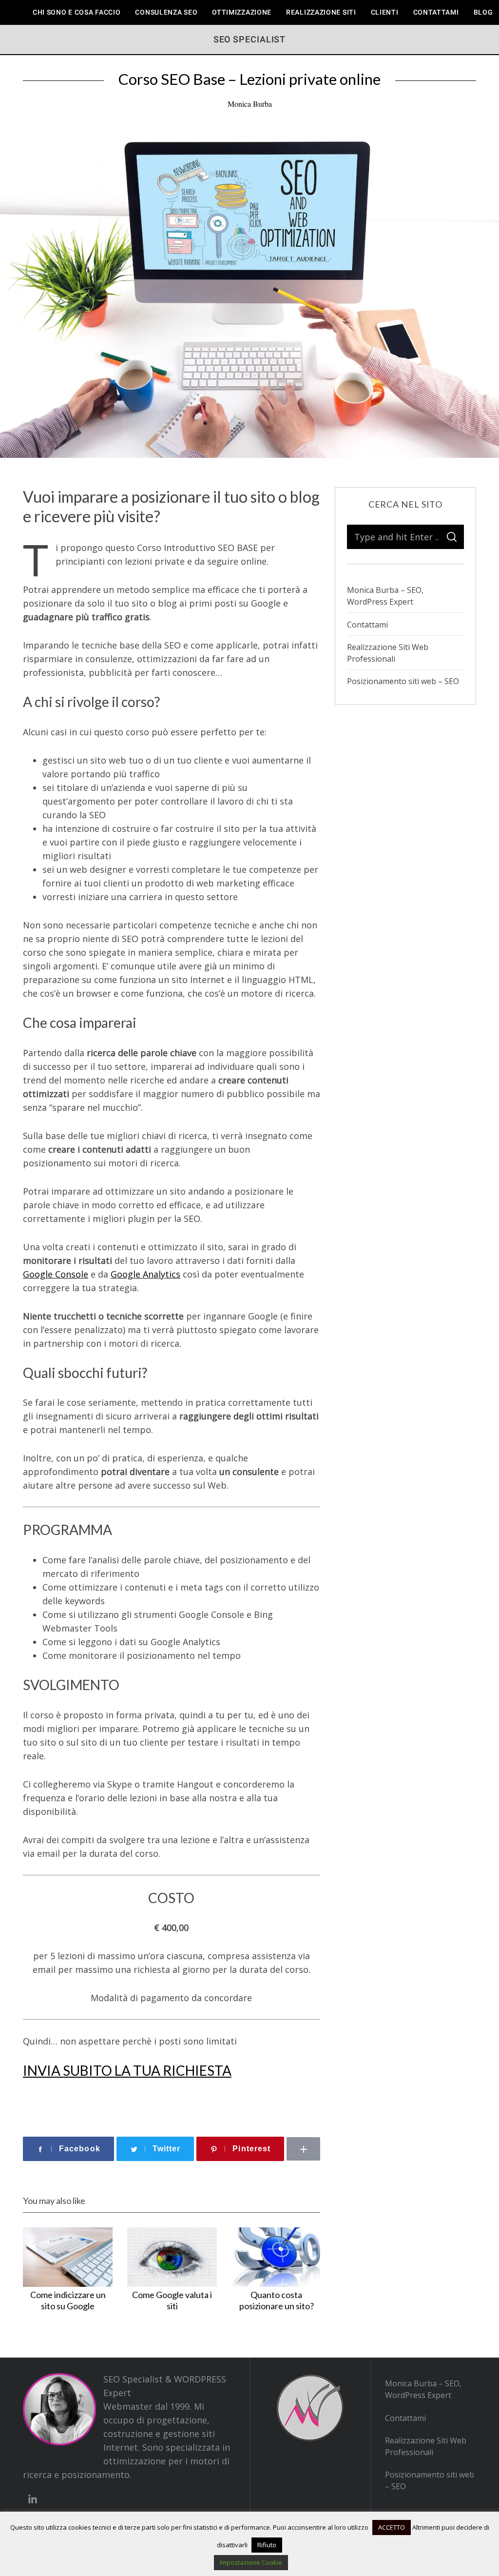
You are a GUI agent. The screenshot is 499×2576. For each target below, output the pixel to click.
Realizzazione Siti (321, 12)
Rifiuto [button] (267, 2545)
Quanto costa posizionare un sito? (277, 2300)
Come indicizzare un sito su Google (68, 2300)
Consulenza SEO (166, 12)
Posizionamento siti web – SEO (403, 681)
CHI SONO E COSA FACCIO (77, 12)
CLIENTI (385, 12)
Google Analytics (145, 1274)
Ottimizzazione (242, 12)
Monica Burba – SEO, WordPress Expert (385, 596)
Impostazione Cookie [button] (251, 2562)
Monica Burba (250, 104)
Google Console (56, 1274)
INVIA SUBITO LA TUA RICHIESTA (127, 2070)
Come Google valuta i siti (172, 2300)
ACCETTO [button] (392, 2527)
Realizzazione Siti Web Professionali (388, 653)
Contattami (436, 12)
